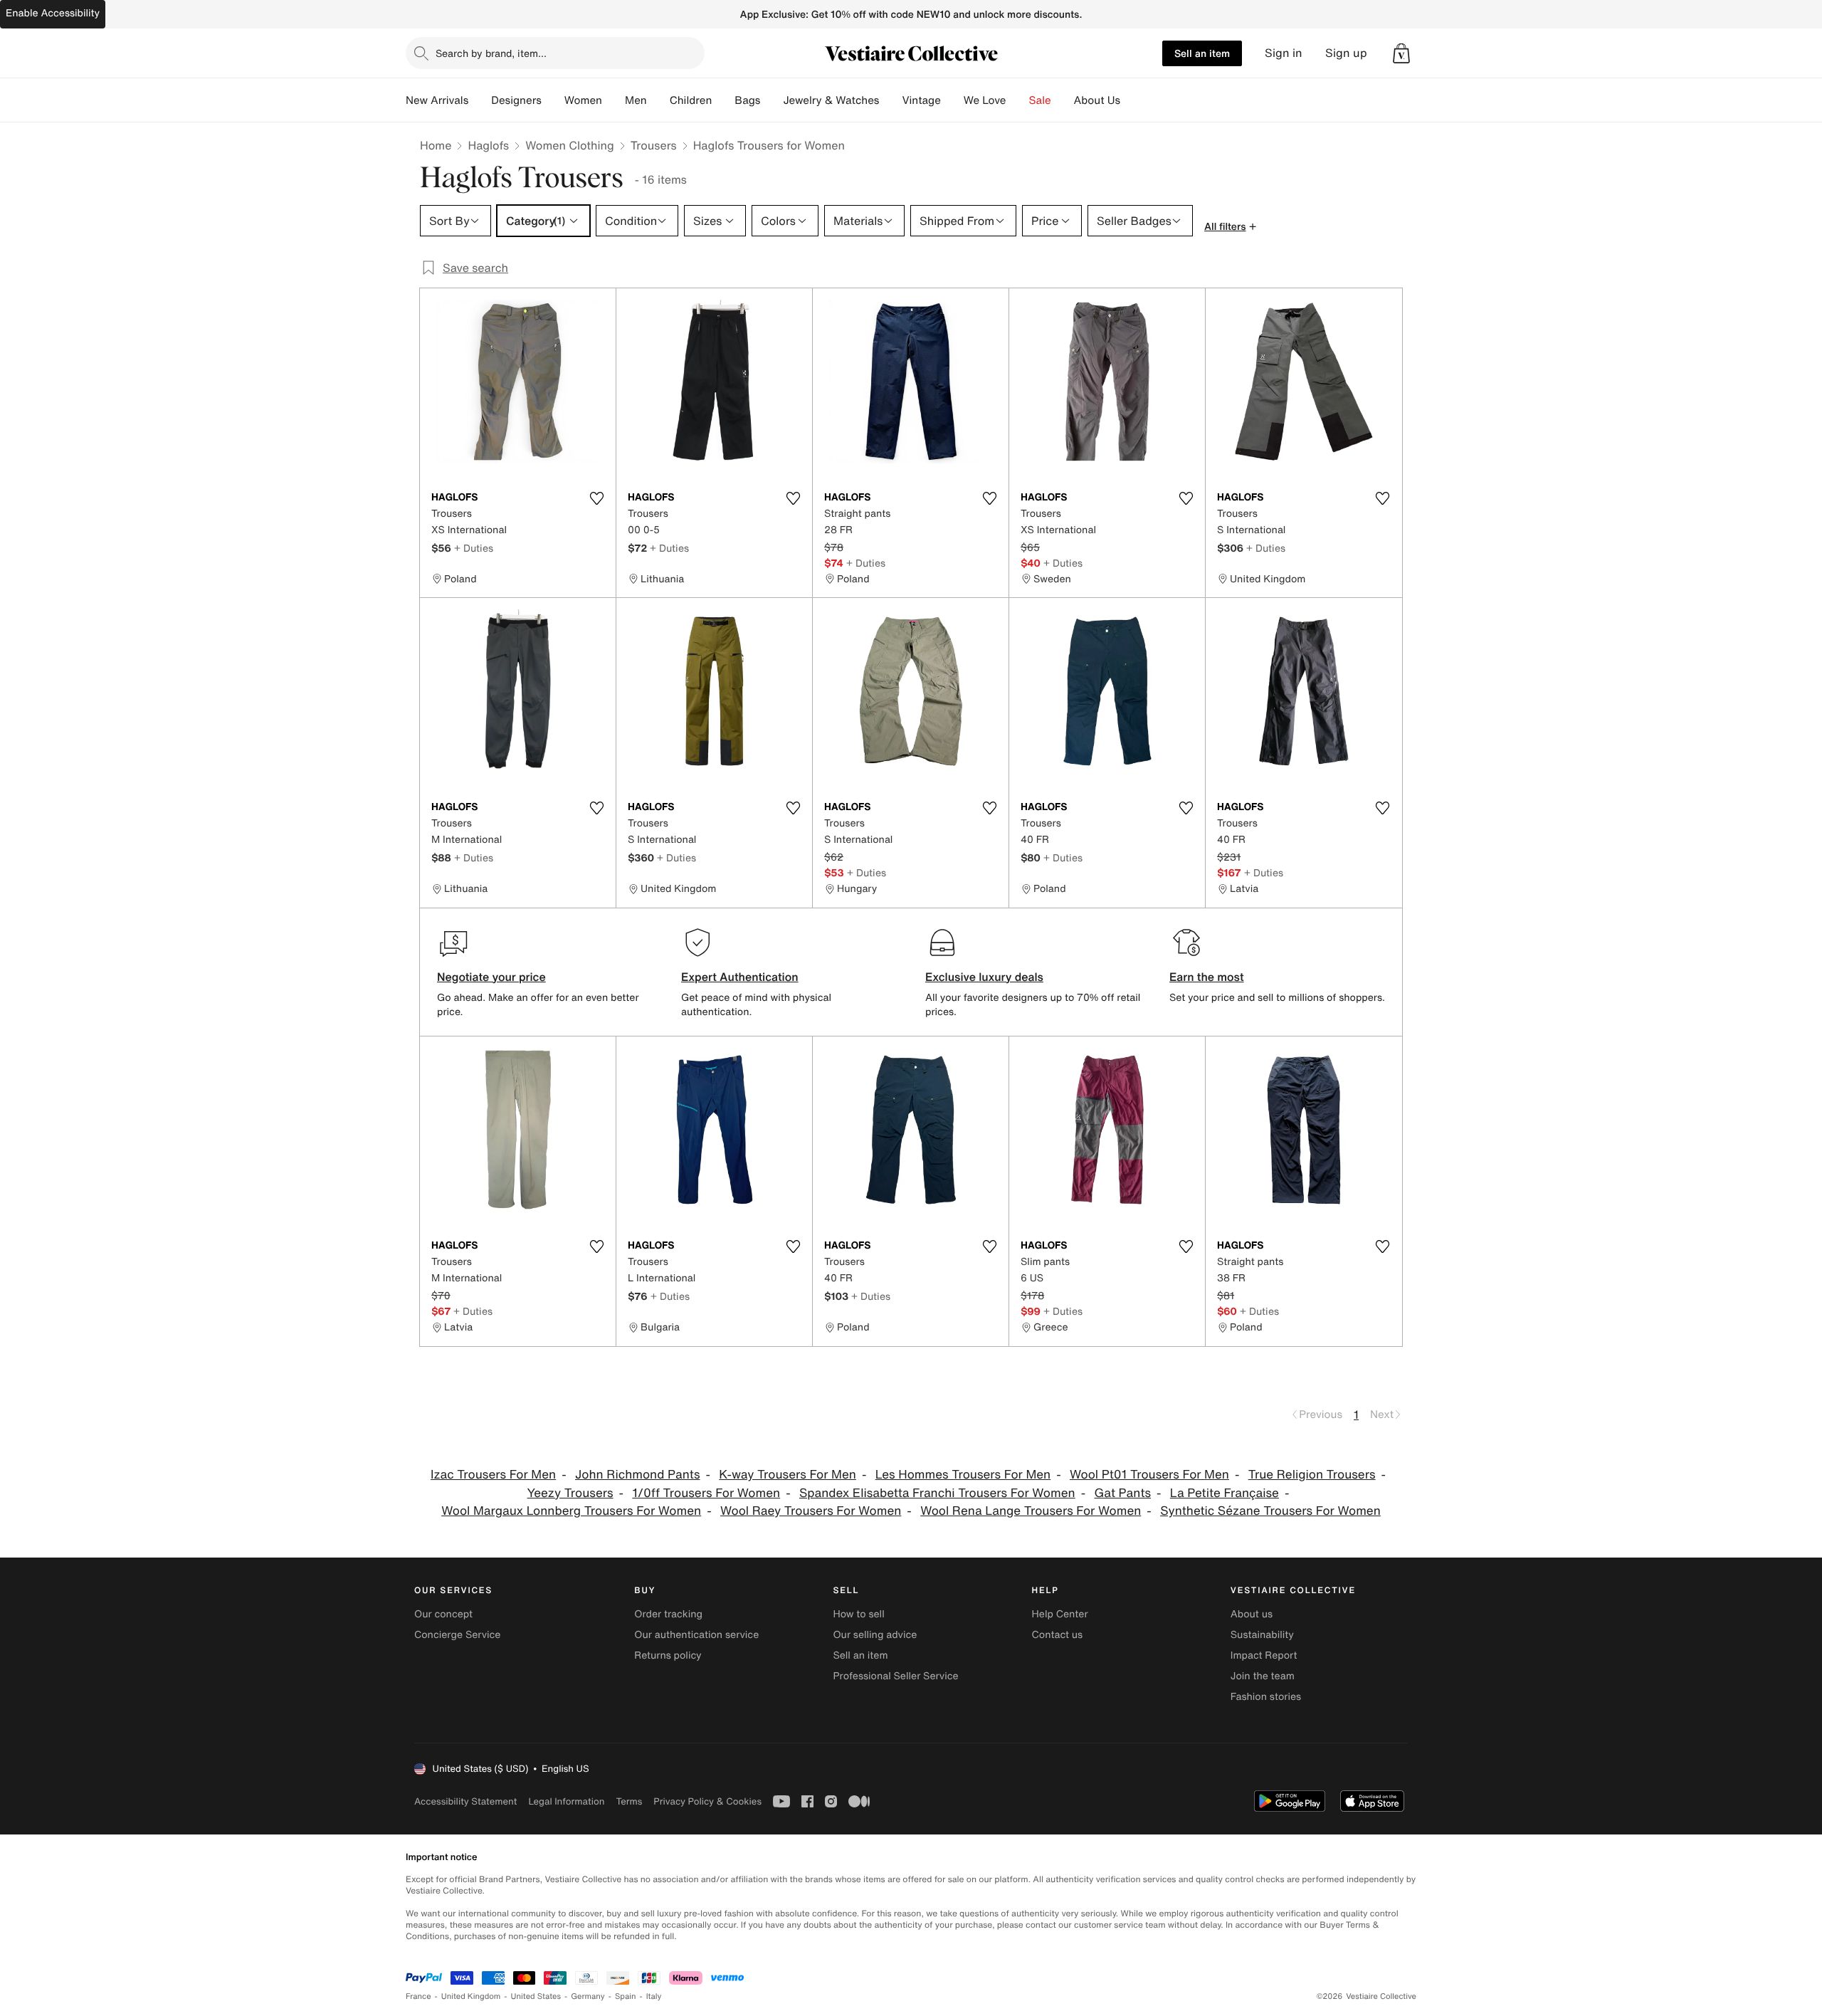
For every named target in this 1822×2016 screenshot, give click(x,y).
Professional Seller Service (895, 1676)
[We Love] (1018, 100)
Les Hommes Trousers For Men (963, 1475)
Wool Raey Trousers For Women (811, 1511)
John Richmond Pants (638, 1475)
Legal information (566, 1801)
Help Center (1060, 1614)
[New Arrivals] (480, 100)
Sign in (1284, 53)
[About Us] (1132, 100)
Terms (629, 1801)
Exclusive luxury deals (984, 977)
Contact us (1058, 1635)
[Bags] (772, 100)
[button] (1401, 53)
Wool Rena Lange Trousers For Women (1031, 1511)
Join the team (1263, 1676)
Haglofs (488, 145)
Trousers (654, 145)
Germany (588, 1996)
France (418, 1996)
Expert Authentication (740, 977)
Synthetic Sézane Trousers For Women (1270, 1511)
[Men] (658, 100)
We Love (985, 100)
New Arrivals (437, 100)
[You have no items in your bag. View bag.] (1401, 53)
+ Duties (474, 548)
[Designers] (553, 100)
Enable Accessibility (53, 13)
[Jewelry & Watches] (890, 100)
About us (1252, 1614)
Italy (654, 1996)
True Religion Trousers (1312, 1475)
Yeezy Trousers (570, 1493)
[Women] (614, 100)
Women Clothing (570, 145)
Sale (1040, 100)
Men (636, 100)
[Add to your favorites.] (596, 498)
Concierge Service (457, 1635)
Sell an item (1202, 53)
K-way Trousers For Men (788, 1475)
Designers (516, 100)
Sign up (1346, 53)
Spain (626, 1996)
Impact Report (1264, 1655)
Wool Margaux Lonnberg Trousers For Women (571, 1511)
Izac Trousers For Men (493, 1475)
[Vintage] (952, 100)
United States (536, 1996)
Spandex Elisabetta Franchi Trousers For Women (937, 1493)
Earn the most (1207, 977)
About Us (1097, 100)
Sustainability (1262, 1635)
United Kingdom (471, 1996)
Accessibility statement (465, 1801)
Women (583, 100)
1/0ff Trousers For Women (706, 1493)
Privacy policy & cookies (707, 1801)
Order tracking (668, 1614)
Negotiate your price (491, 977)
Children (691, 100)
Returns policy (668, 1655)
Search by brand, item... (491, 53)
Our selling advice (875, 1635)
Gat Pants (1122, 1493)
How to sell (858, 1614)
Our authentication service (696, 1635)
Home (436, 145)
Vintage (921, 100)
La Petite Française (1225, 1493)
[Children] (723, 100)
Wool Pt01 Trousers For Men (1149, 1475)
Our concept (443, 1614)
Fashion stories (1266, 1697)
